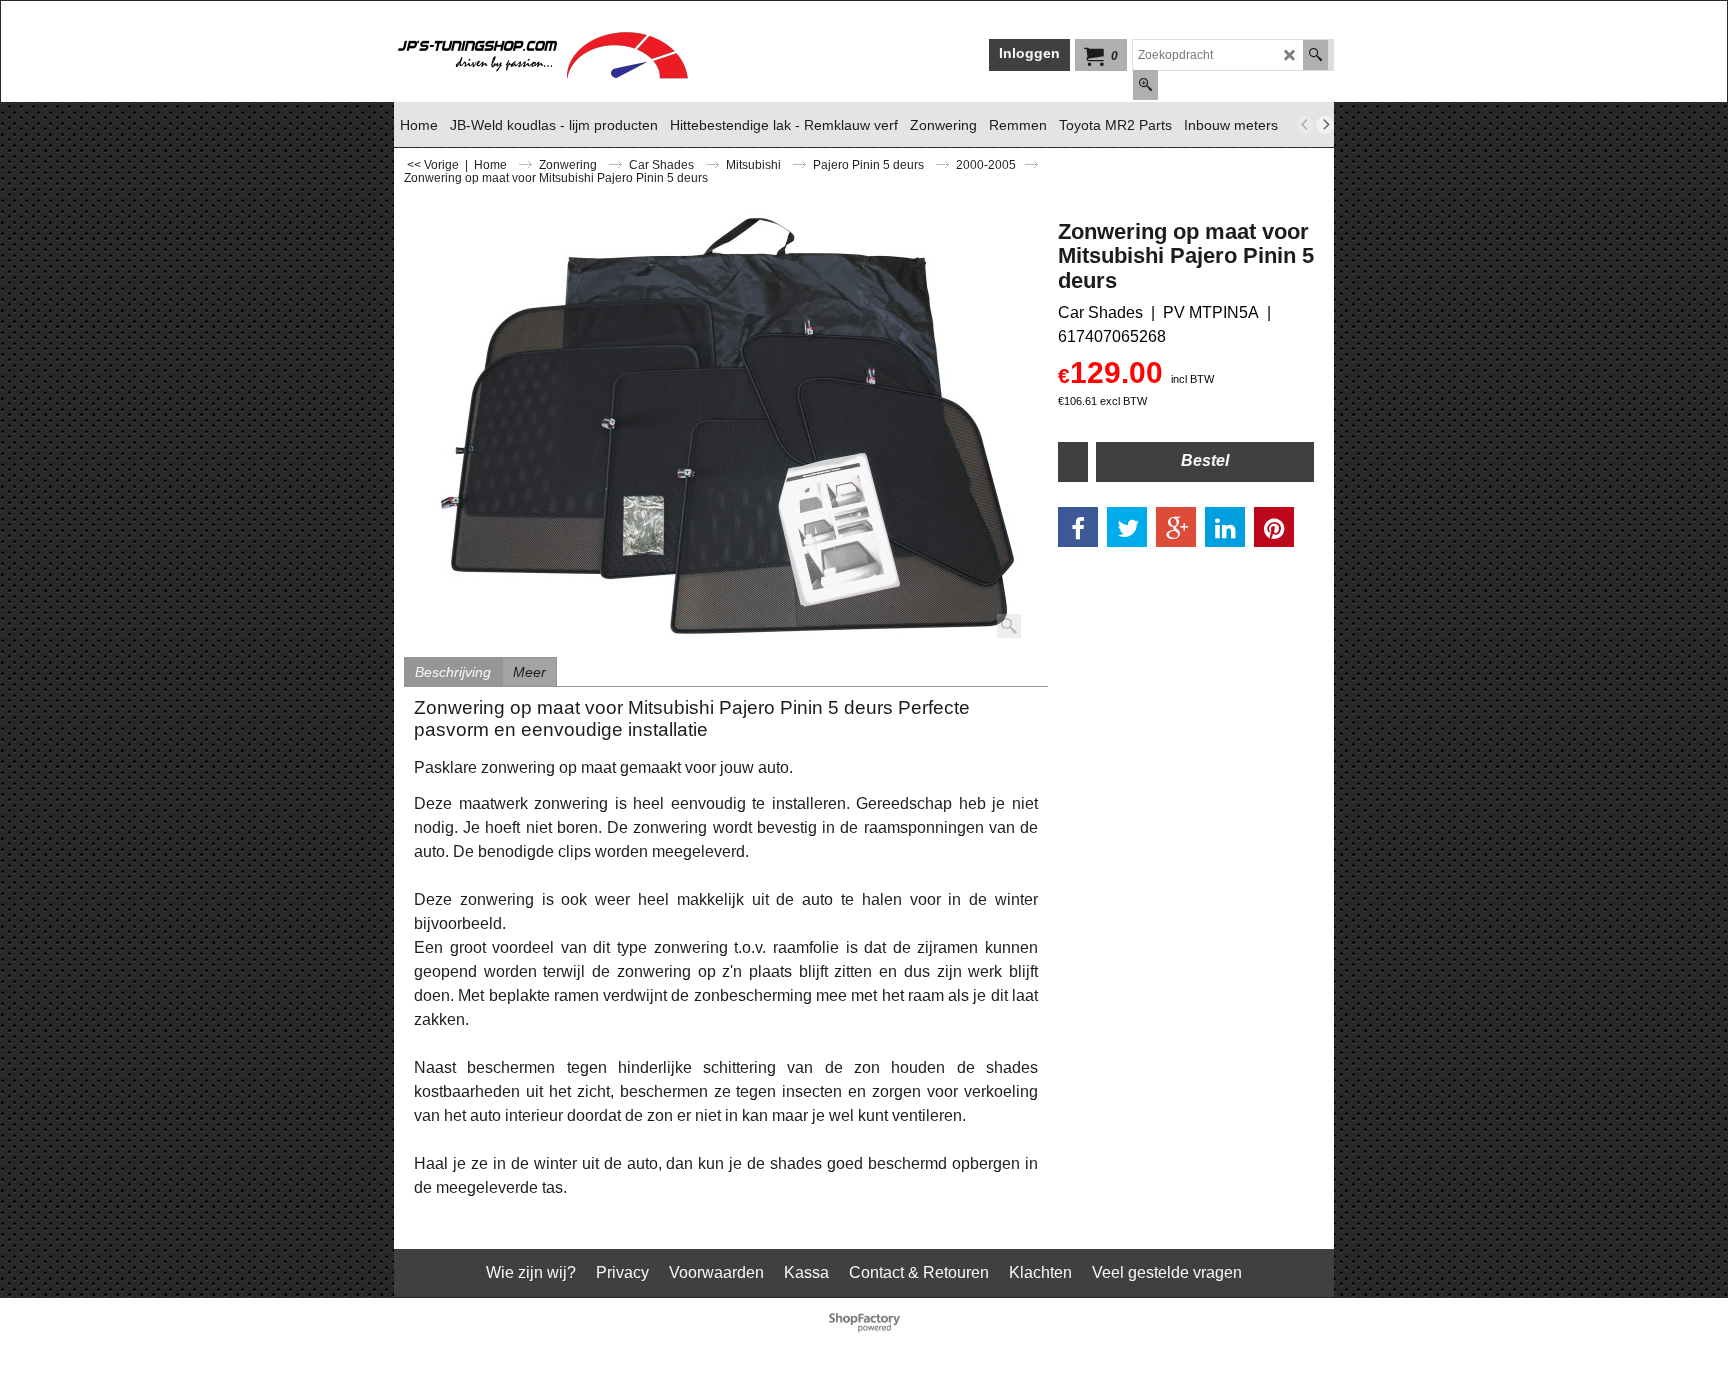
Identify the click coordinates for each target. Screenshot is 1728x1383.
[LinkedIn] (1225, 527)
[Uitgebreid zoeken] (1145, 85)
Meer (529, 672)
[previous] (1305, 125)
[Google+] (1176, 527)
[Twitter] (1127, 527)
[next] (1325, 125)
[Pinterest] (1274, 527)
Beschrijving (453, 672)
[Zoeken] (1315, 55)
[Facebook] (1078, 527)
